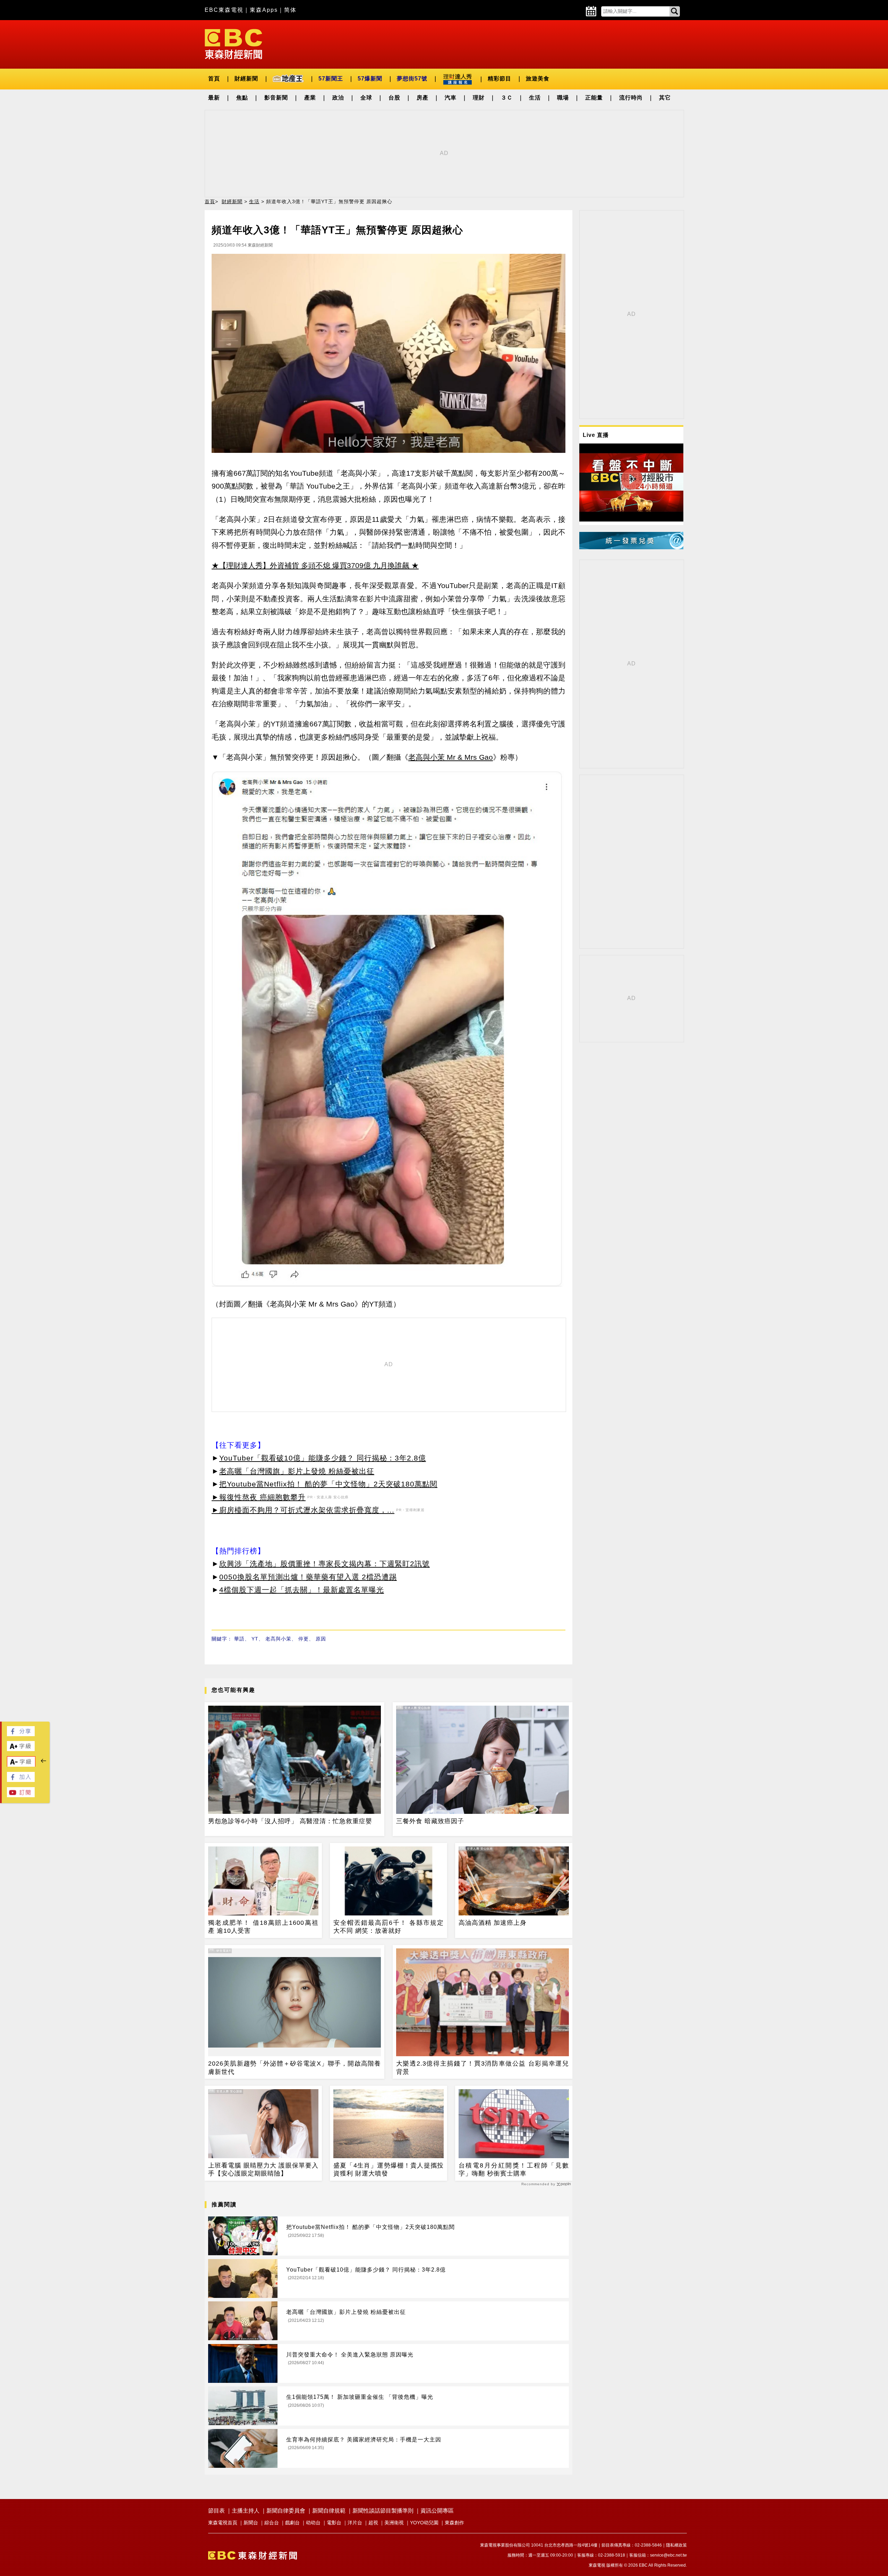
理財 (479, 98)
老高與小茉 (278, 1639)
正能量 (594, 98)
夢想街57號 (412, 79)
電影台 (334, 2523)
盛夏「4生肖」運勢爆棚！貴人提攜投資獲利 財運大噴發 (388, 2169)
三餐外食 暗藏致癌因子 (430, 1821)
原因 (321, 1639)
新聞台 (251, 2523)
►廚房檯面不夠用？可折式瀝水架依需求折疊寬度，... (303, 1510)
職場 (563, 98)
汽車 (451, 98)
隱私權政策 (676, 2545)
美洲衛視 (394, 2523)
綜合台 (272, 2523)
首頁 (214, 79)
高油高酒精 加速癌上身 (493, 1923)
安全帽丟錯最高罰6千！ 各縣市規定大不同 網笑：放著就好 (388, 1927)
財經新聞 (246, 79)
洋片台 (355, 2523)
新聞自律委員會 (286, 2511)
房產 (422, 98)
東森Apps (264, 10)
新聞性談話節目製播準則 (383, 2511)
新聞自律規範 (329, 2511)
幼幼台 (313, 2523)
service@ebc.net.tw (668, 2555)
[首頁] (233, 44)
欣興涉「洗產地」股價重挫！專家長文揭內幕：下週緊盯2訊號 (325, 1564)
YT (255, 1639)
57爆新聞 (370, 79)
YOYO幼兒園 (424, 2523)
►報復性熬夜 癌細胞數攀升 (259, 1497)
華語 (239, 1639)
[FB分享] (21, 1734)
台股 (394, 98)
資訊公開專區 (437, 2511)
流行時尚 (631, 98)
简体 (290, 10)
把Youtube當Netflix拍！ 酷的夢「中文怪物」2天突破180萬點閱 (328, 1484)
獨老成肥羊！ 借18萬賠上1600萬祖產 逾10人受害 (263, 1927)
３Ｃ (507, 98)
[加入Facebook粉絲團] (21, 1780)
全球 (366, 98)
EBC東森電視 (224, 10)
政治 (338, 98)
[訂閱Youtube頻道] (21, 1795)
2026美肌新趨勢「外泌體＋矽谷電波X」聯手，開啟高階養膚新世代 (294, 2067)
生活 (535, 98)
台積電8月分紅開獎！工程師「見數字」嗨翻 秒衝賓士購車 (514, 2169)
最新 (214, 98)
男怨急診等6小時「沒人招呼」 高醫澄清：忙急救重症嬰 (290, 1821)
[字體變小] (21, 1765)
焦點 (242, 98)
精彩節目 (499, 79)
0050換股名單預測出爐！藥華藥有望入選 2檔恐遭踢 (308, 1577)
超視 (373, 2523)
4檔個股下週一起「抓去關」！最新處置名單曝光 (302, 1590)
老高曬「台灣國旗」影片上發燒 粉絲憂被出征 (297, 1471)
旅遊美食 (538, 79)
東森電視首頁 (223, 2523)
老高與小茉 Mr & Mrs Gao (451, 757)
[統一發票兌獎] (631, 547)
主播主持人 (246, 2511)
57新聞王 (331, 79)
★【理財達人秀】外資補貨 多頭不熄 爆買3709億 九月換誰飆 (310, 565)
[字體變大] (21, 1749)
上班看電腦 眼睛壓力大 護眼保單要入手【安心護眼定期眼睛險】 (263, 2169)
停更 (304, 1639)
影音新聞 (276, 98)
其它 (665, 98)
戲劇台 (292, 2523)
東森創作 (454, 2523)
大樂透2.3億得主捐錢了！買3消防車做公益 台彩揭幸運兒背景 (483, 2067)
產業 (310, 98)
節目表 (216, 2511)
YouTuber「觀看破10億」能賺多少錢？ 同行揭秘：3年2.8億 (323, 1458)
